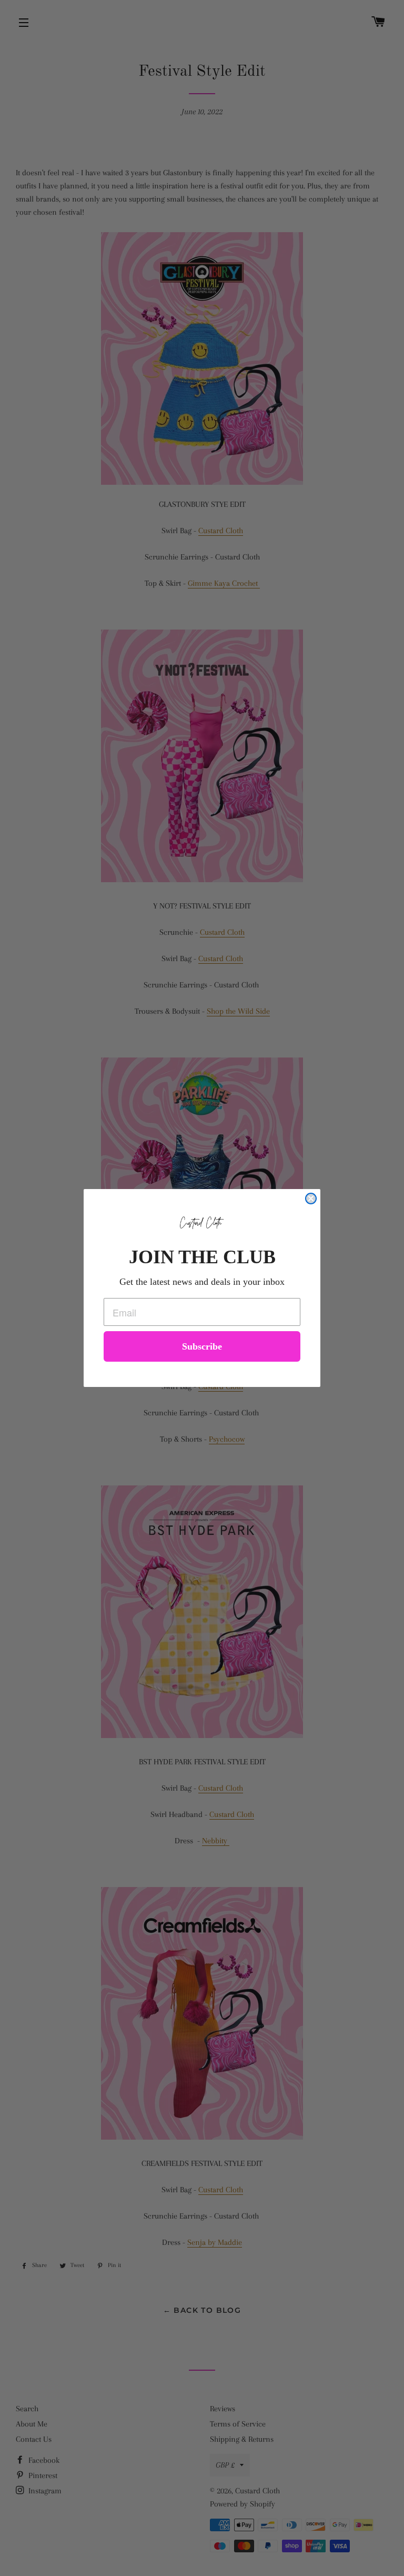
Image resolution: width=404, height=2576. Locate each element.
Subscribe (202, 1346)
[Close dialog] (311, 1199)
